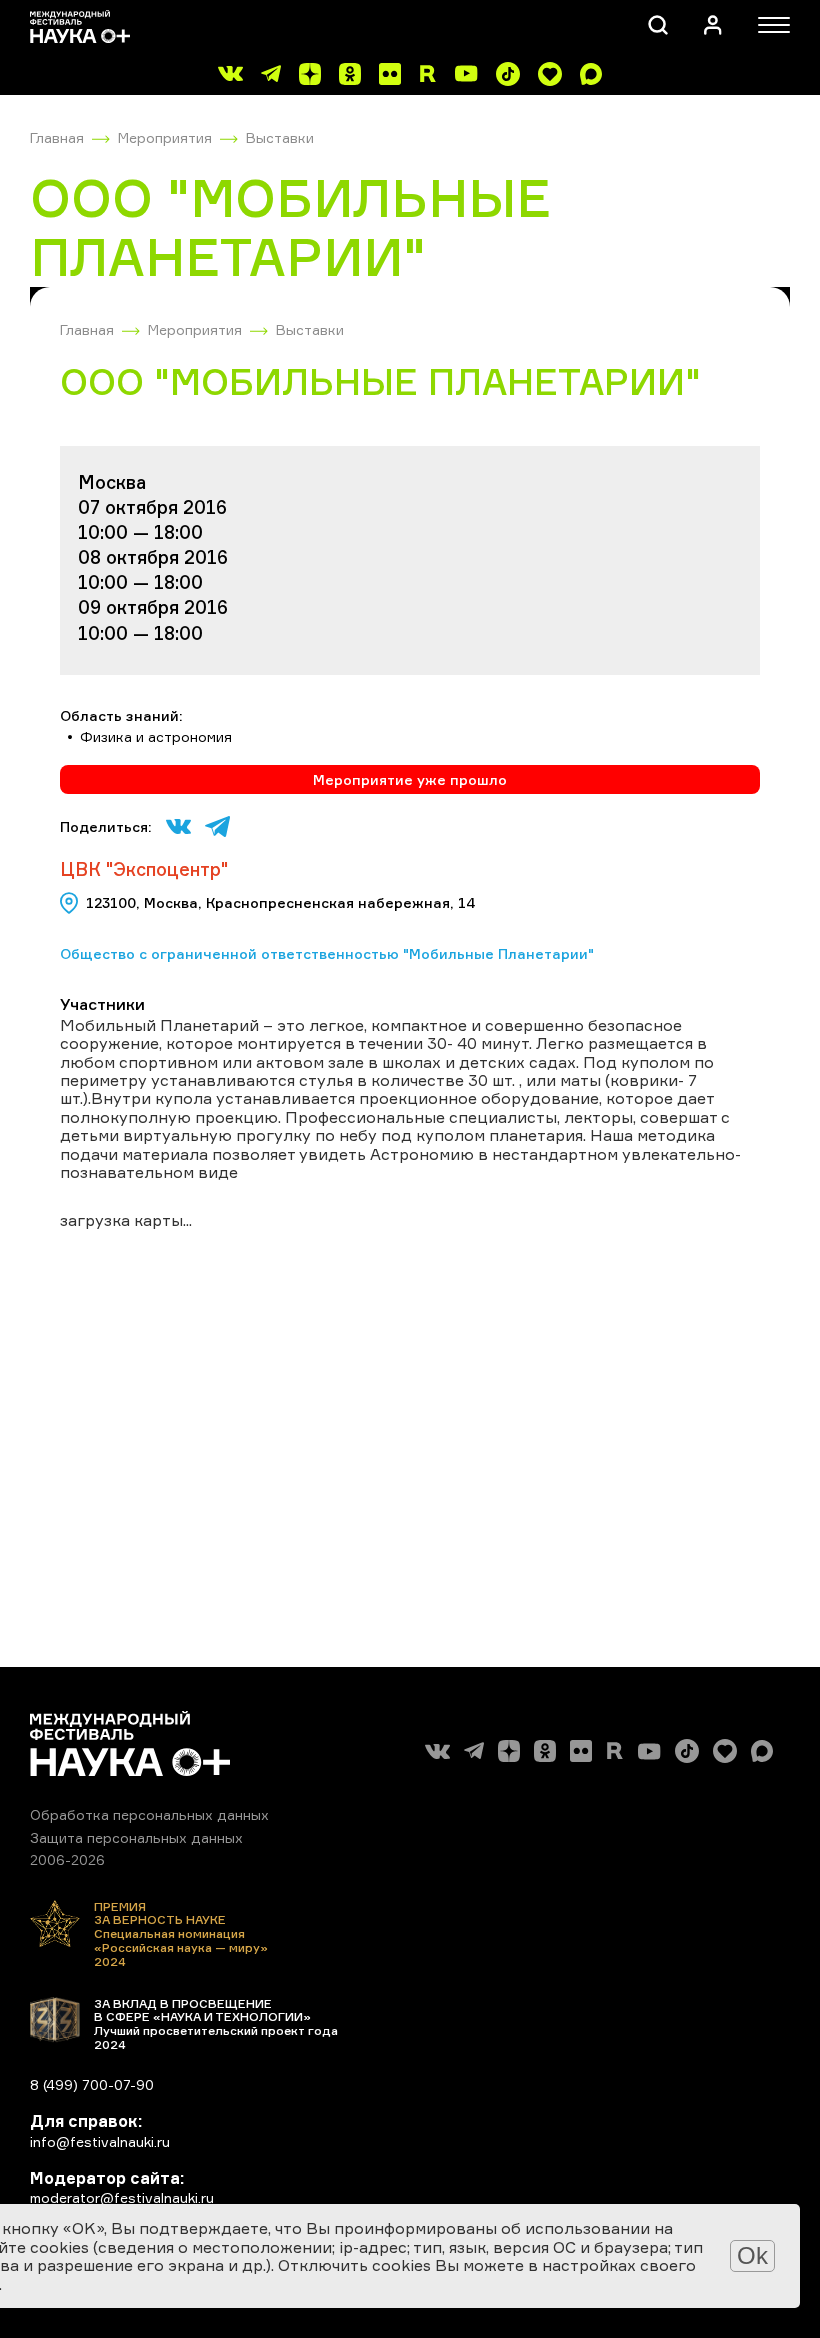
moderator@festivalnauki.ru (122, 2197)
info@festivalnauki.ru (100, 2141)
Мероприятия (165, 137)
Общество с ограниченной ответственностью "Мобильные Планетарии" (327, 953)
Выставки (280, 137)
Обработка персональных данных (149, 1814)
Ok (752, 2255)
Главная (57, 137)
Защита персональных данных (136, 1837)
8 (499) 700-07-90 (92, 2084)
